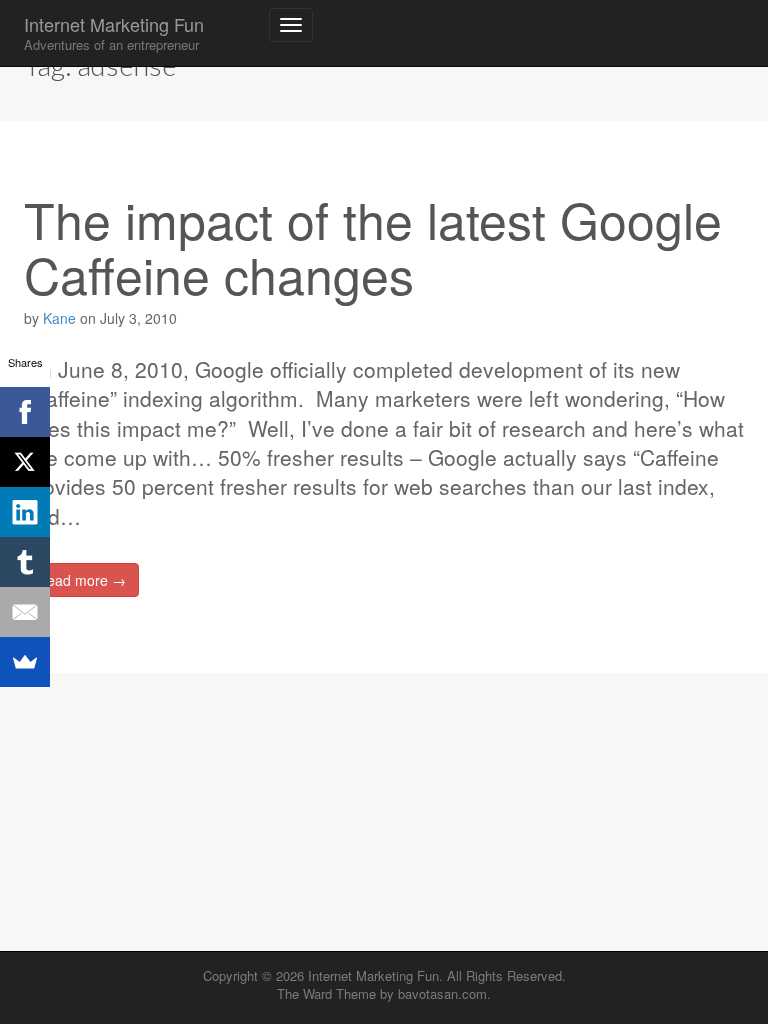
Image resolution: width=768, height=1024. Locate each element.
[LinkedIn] (25, 512)
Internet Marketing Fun (114, 32)
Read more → (81, 580)
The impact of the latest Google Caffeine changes (373, 246)
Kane (59, 318)
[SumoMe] (25, 662)
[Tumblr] (25, 562)
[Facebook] (25, 412)
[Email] (25, 612)
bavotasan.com (442, 993)
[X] (25, 462)
